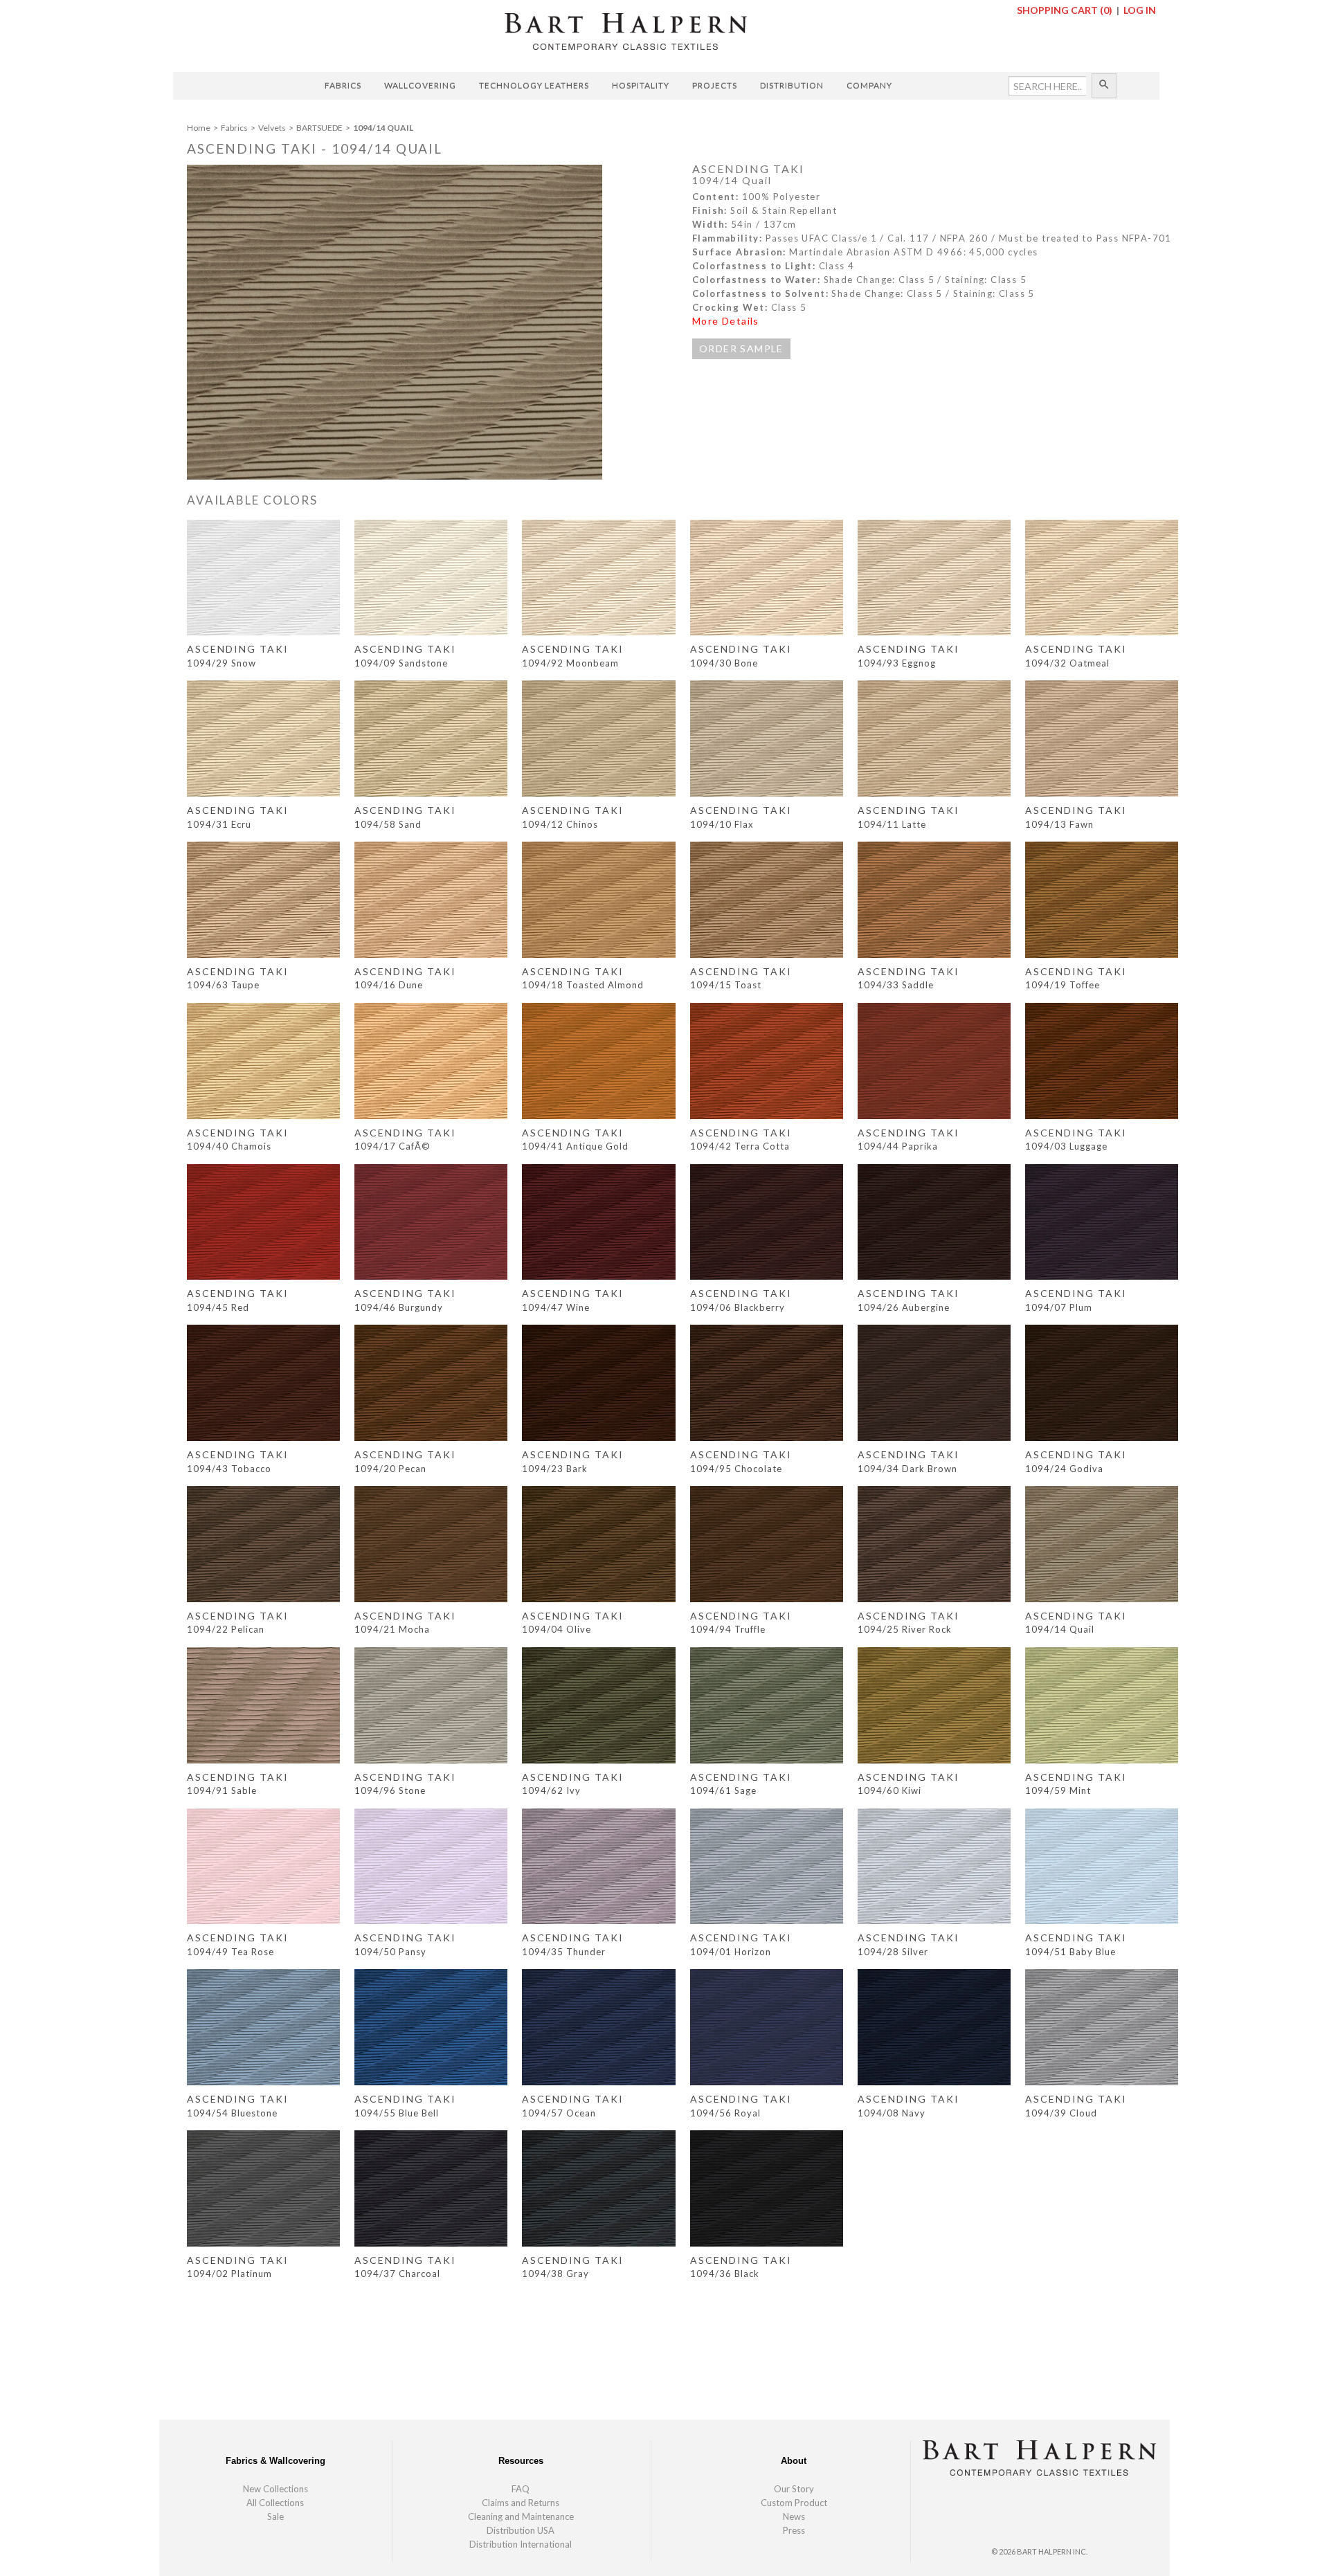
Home (199, 128)
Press (794, 2530)
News (794, 2516)
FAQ (521, 2489)
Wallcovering (420, 85)
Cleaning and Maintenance (521, 2516)
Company (869, 85)
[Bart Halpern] (626, 30)
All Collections (275, 2503)
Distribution (792, 85)
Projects (715, 85)
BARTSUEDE (320, 128)
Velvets (273, 128)
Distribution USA (521, 2530)
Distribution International (521, 2544)
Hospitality (641, 85)
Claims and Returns (521, 2503)
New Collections (275, 2489)
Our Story (794, 2489)
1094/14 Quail (383, 128)
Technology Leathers (534, 85)
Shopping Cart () (1066, 10)
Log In (1140, 10)
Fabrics (343, 85)
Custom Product (794, 2503)
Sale (275, 2516)
